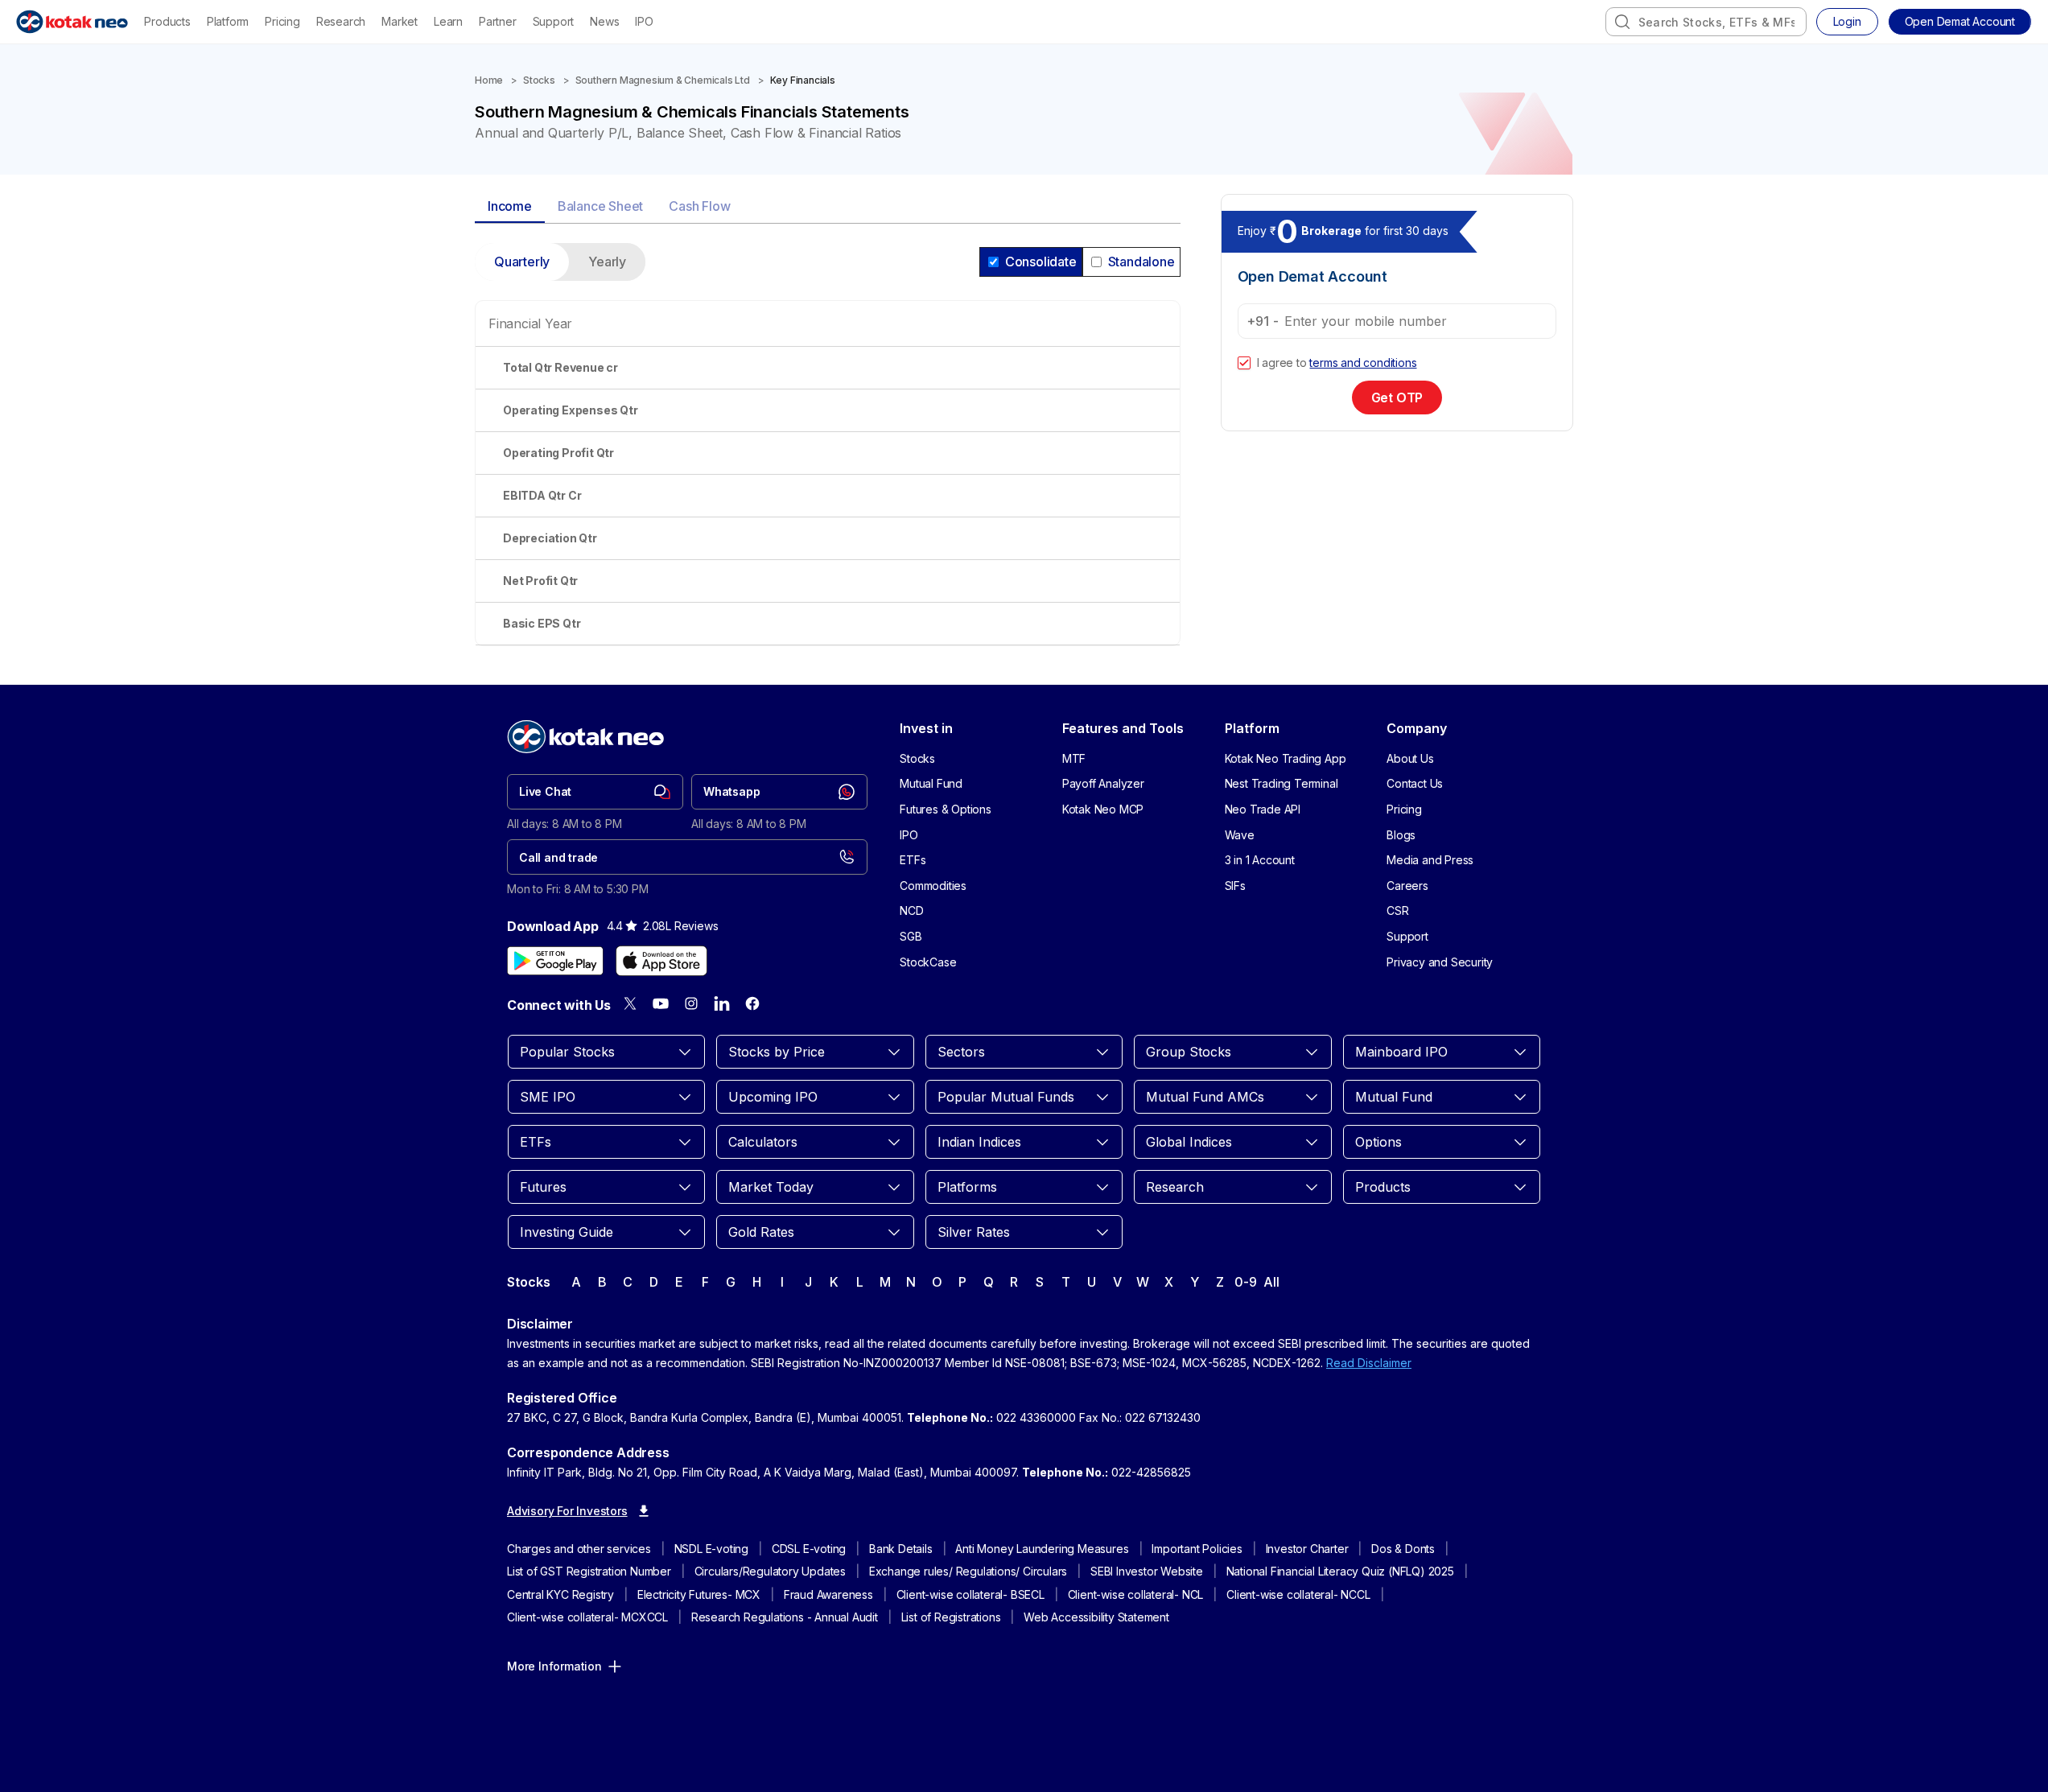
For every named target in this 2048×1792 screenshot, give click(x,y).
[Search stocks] (1622, 22)
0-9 (1245, 1282)
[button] (1960, 22)
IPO (644, 21)
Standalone (1141, 262)
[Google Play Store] (555, 961)
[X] (630, 1003)
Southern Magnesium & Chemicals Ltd (663, 80)
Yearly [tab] (607, 262)
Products (167, 21)
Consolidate (1041, 262)
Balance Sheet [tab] (600, 206)
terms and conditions (1363, 363)
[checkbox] (1244, 363)
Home (489, 80)
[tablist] (828, 207)
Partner (498, 21)
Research (341, 21)
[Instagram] (691, 1003)
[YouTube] (661, 1003)
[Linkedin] (722, 1003)
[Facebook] (752, 1003)
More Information (554, 1666)
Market (400, 21)
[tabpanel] (828, 454)
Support (554, 21)
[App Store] (661, 961)
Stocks (539, 80)
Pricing (282, 21)
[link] (595, 792)
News (604, 21)
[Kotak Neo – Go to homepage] (72, 22)
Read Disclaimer (1369, 1363)
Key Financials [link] (803, 80)
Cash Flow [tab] (699, 206)
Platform (228, 21)
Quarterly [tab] (522, 262)
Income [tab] (510, 206)
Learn (448, 21)
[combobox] (1706, 22)
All (1271, 1282)
